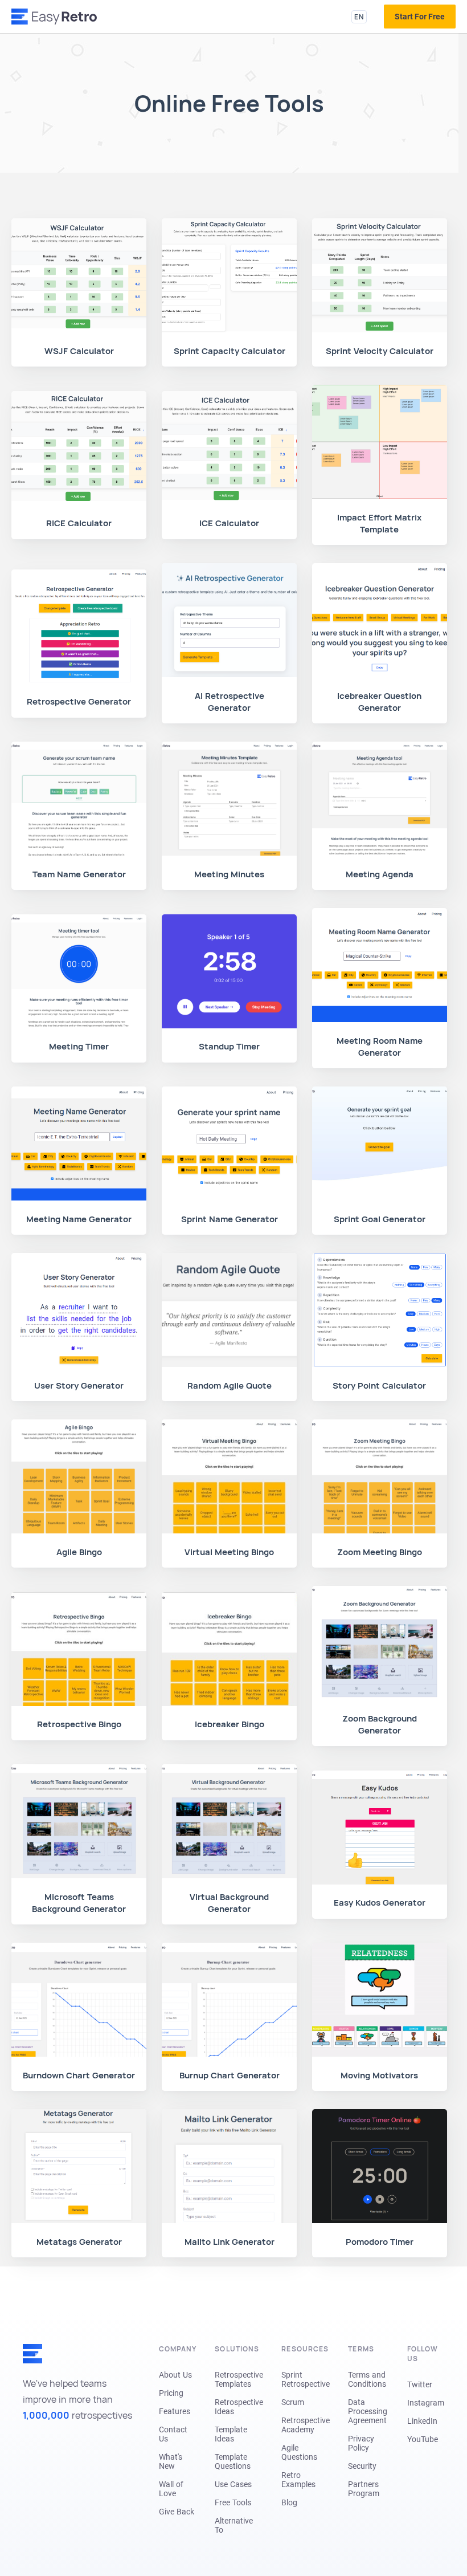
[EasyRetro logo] (54, 17)
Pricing (171, 2393)
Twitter (420, 2384)
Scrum (293, 2402)
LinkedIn (422, 2421)
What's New (171, 2461)
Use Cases (233, 2484)
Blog (289, 2502)
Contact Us (173, 2434)
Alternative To (234, 2525)
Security (362, 2466)
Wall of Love (171, 2489)
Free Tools (233, 2502)
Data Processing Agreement (368, 2411)
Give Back (177, 2512)
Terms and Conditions (367, 2379)
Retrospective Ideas (239, 2407)
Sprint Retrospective (306, 2379)
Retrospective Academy (306, 2425)
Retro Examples (298, 2480)
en (359, 17)
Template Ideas (231, 2434)
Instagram (426, 2403)
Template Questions (233, 2461)
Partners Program (364, 2489)
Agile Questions (299, 2452)
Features (175, 2411)
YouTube (423, 2439)
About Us (175, 2375)
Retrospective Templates (239, 2379)
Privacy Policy (361, 2443)
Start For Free (420, 17)
